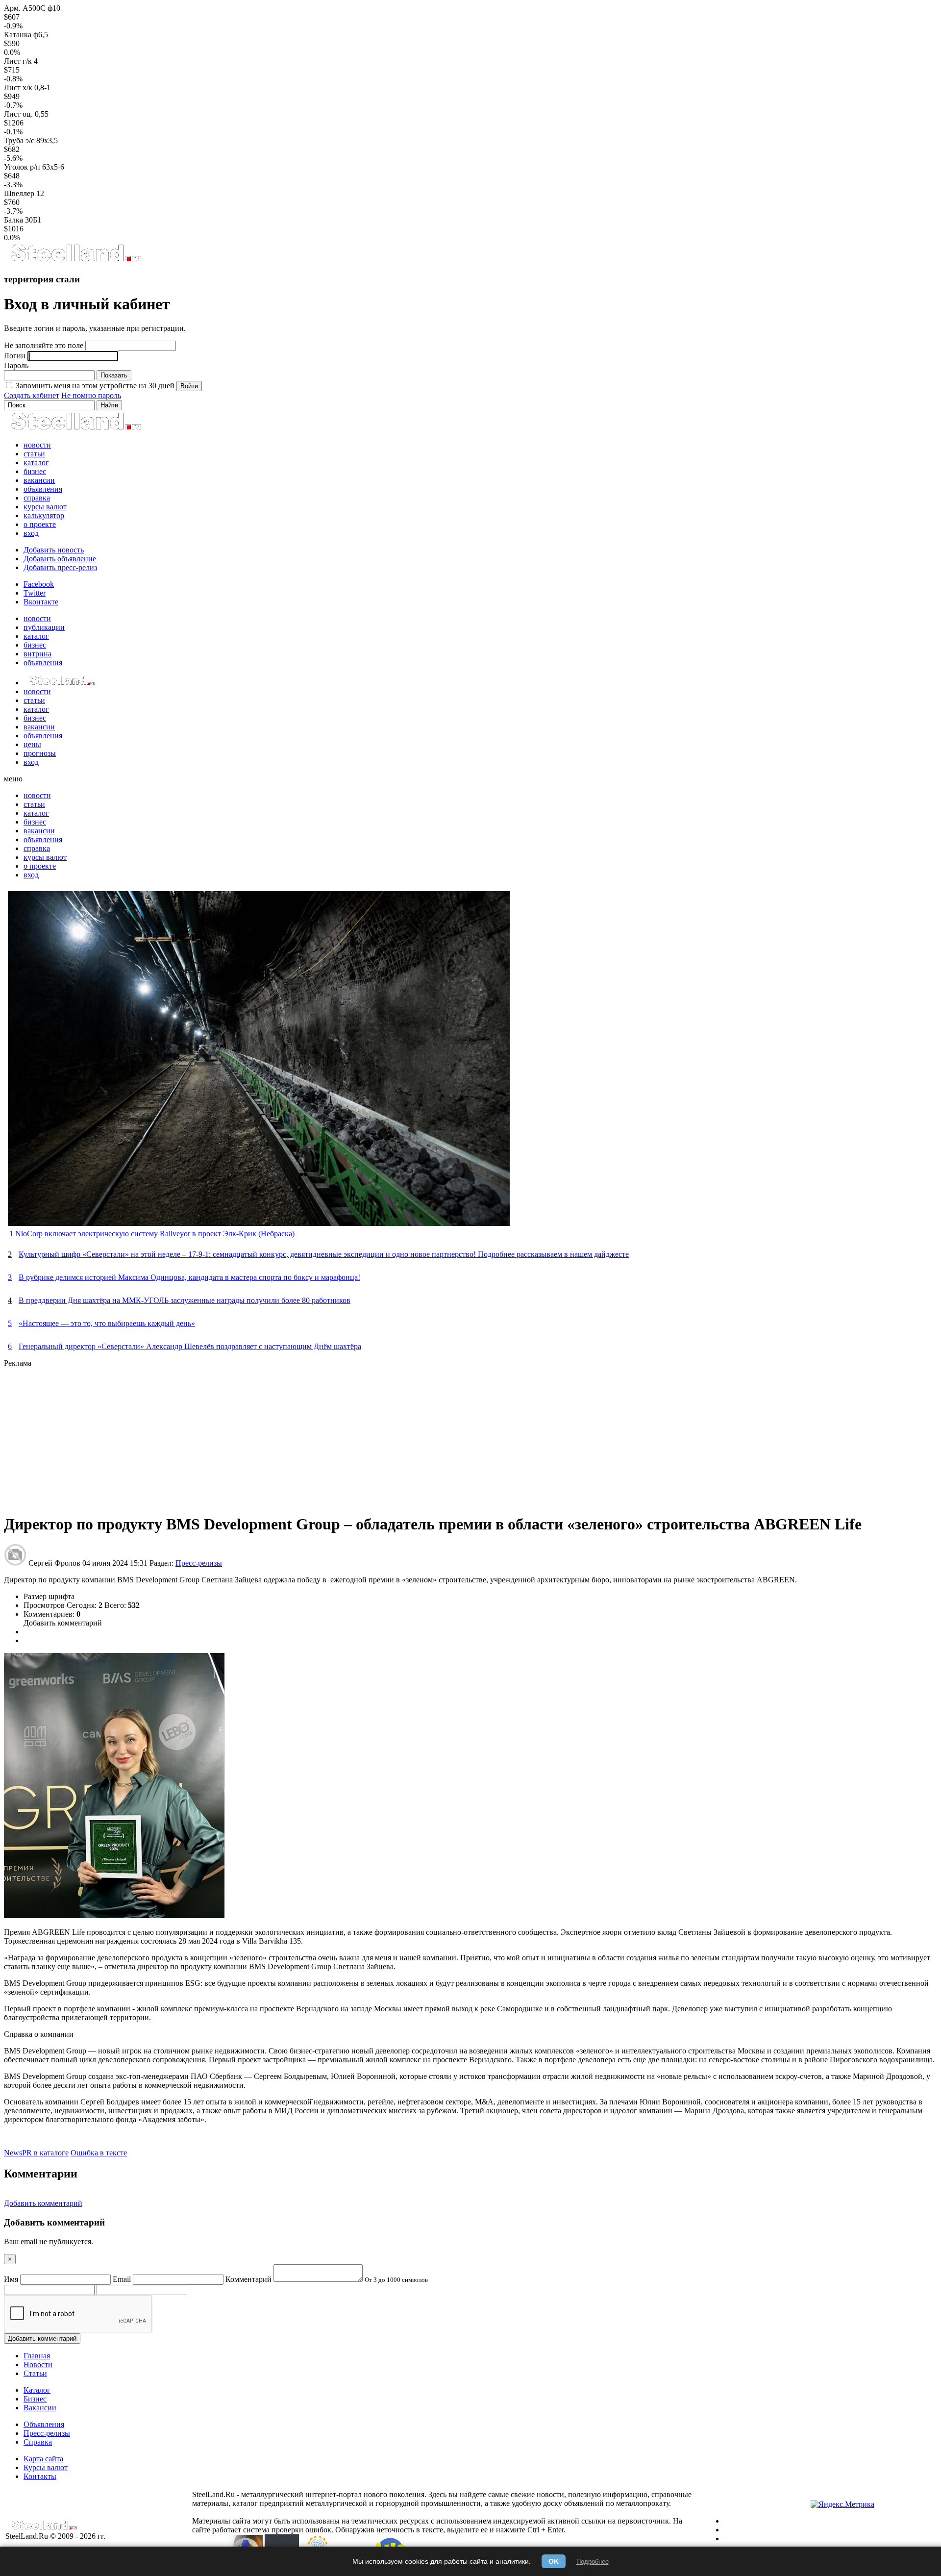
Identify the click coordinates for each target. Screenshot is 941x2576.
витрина (37, 654)
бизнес (35, 471)
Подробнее (593, 2562)
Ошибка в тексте (99, 2153)
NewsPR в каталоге (36, 2153)
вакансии (39, 480)
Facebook (39, 584)
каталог (36, 463)
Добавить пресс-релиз (60, 567)
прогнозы (40, 753)
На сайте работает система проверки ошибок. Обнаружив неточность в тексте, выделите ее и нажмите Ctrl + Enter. (437, 2525)
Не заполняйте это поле (44, 345)
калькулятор (44, 515)
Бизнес (35, 2399)
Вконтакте (41, 602)
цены (32, 744)
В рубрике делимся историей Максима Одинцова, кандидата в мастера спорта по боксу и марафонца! (189, 1277)
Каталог (37, 2390)
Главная (37, 2356)
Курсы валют (46, 2467)
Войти (189, 386)
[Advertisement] (298, 1436)
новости (37, 445)
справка (37, 498)
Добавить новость (54, 550)
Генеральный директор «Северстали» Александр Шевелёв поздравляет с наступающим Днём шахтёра (190, 1346)
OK (554, 2561)
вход (31, 533)
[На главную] (76, 260)
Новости (38, 2364)
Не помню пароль (91, 395)
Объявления (44, 2424)
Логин (15, 356)
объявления (43, 489)
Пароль (16, 365)
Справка (38, 2442)
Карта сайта (43, 2459)
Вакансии (40, 2408)
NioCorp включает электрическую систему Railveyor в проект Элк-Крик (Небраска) (155, 1234)
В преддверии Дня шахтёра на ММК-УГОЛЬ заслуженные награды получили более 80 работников (185, 1300)
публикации (44, 627)
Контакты (40, 2476)
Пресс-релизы (199, 1563)
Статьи (35, 2373)
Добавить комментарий (63, 1623)
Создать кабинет (32, 395)
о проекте (40, 524)
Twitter (35, 593)
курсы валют (45, 507)
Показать (114, 375)
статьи (34, 454)
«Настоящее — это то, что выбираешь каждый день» (107, 1323)
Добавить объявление (60, 559)
